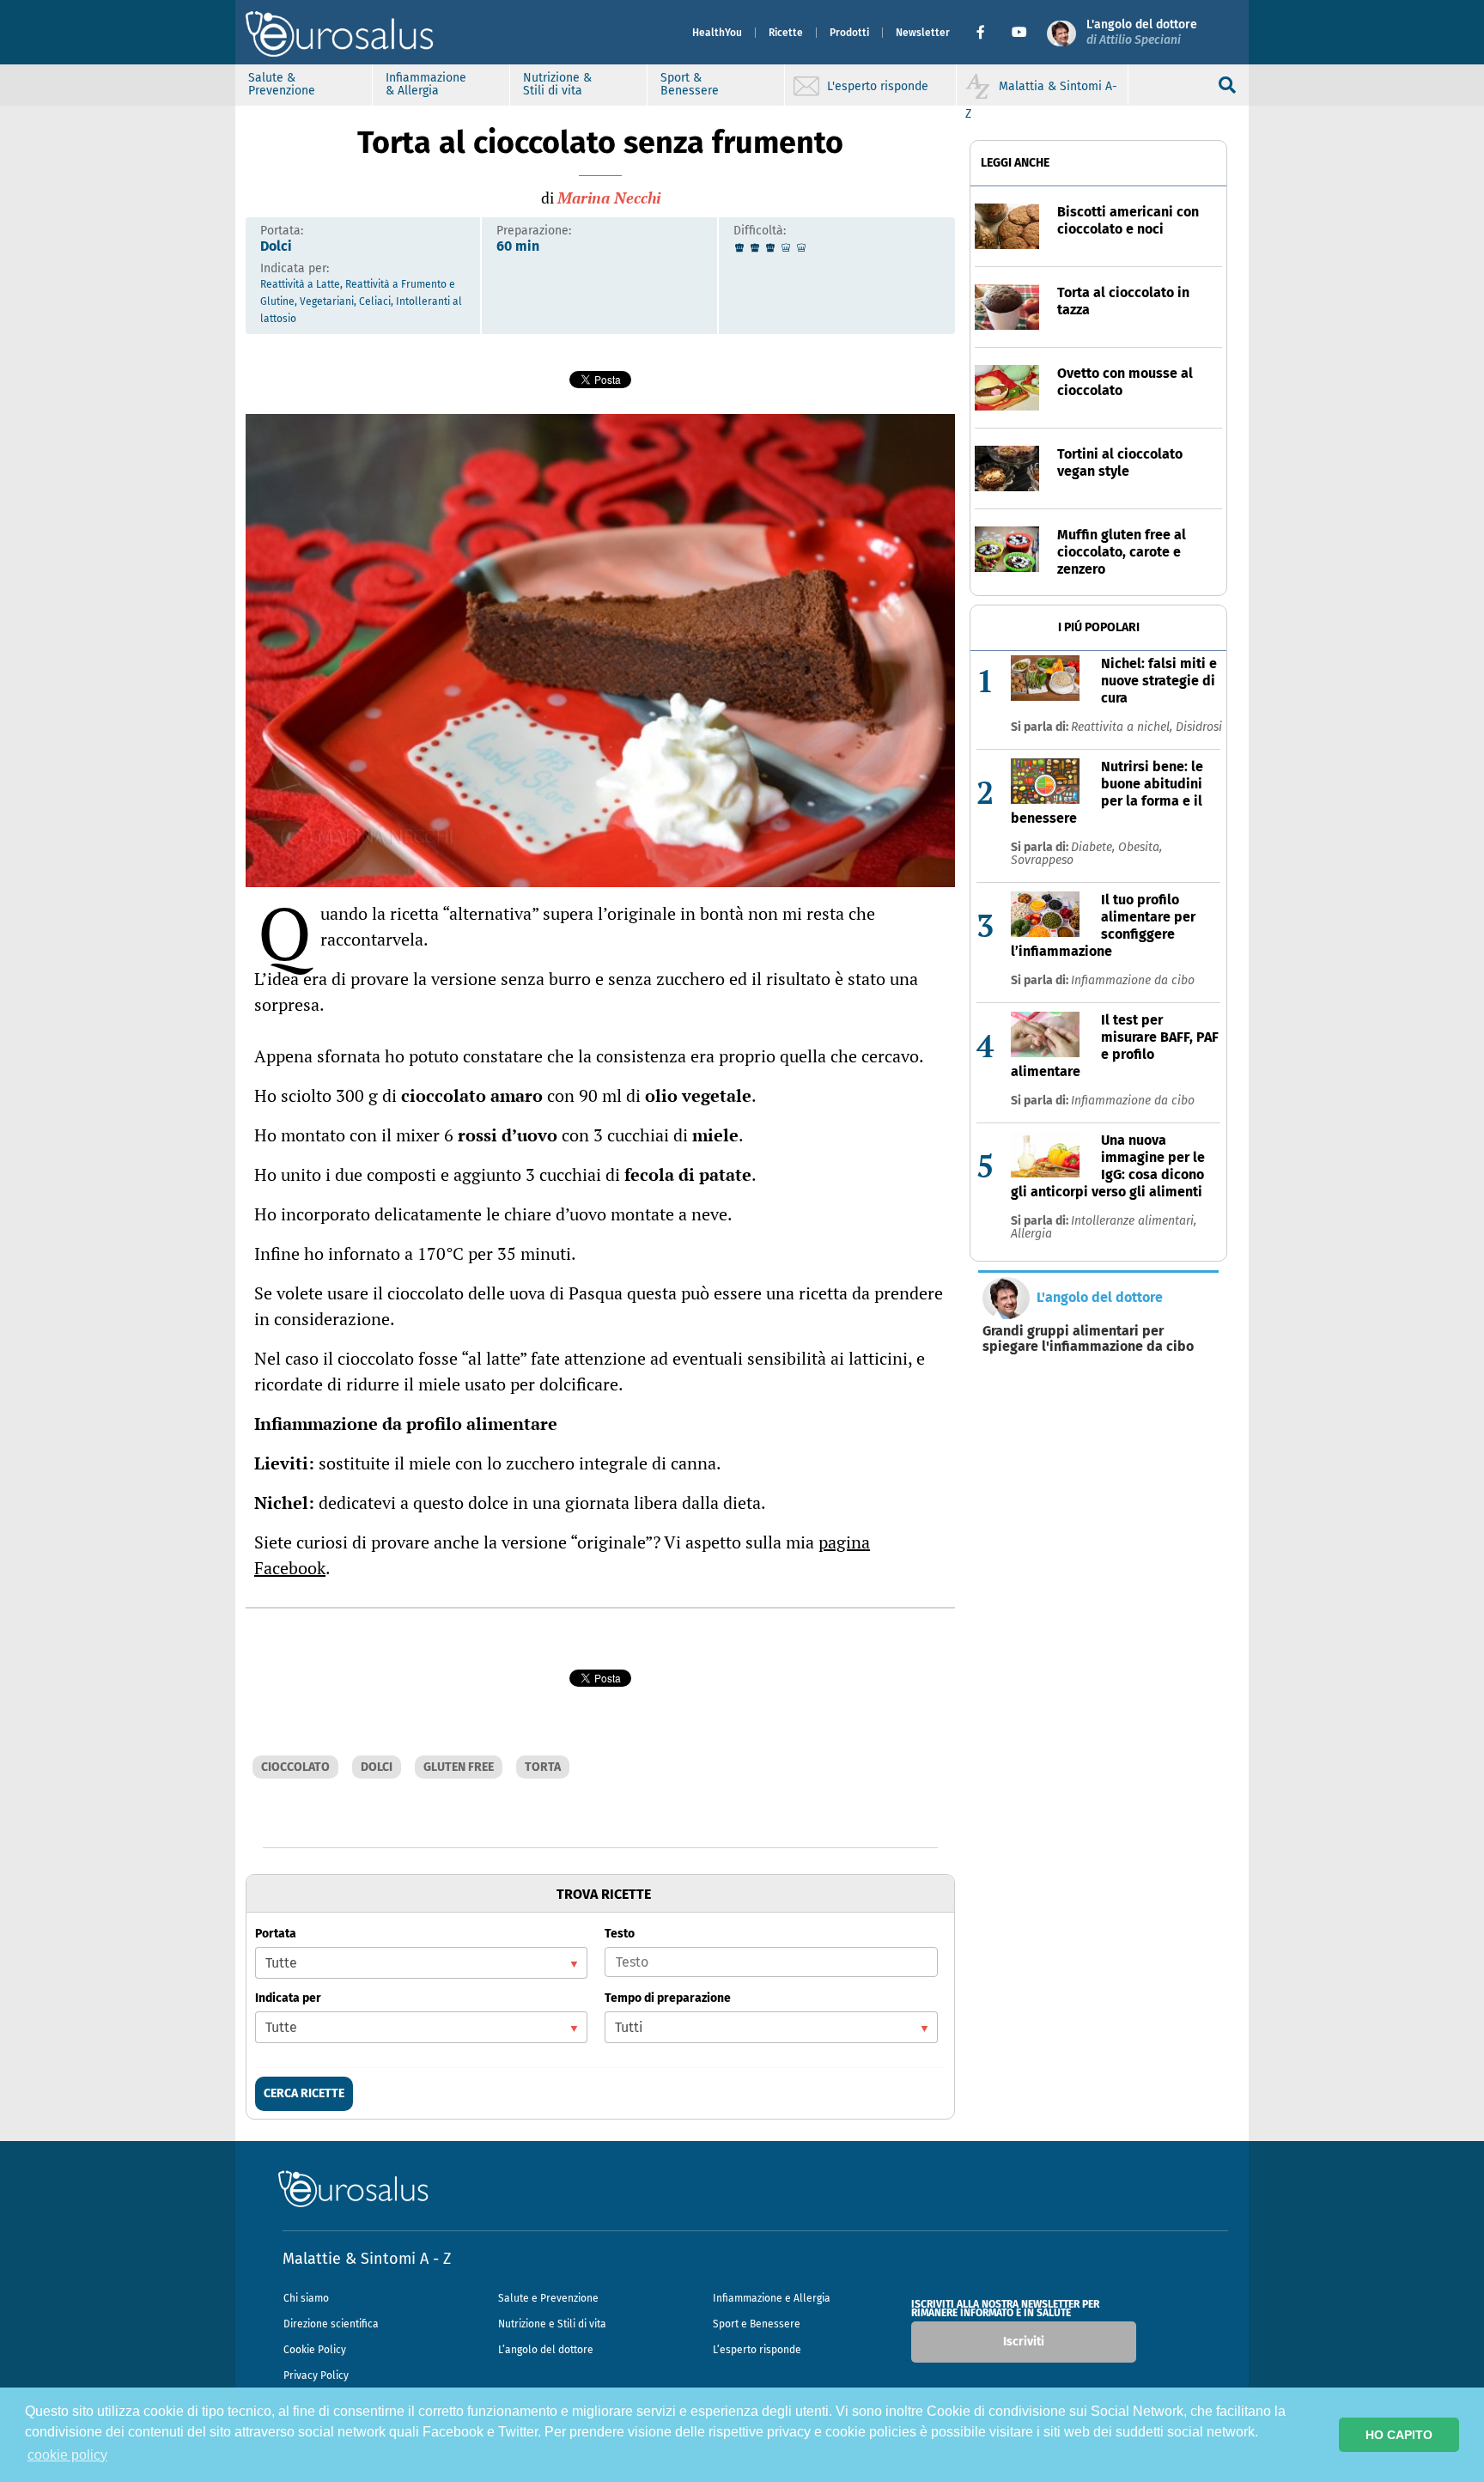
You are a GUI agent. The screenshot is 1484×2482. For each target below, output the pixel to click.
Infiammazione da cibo (1133, 980)
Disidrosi (1199, 727)
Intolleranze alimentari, (1134, 1221)
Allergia (1031, 1234)
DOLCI (377, 1767)
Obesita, (1140, 847)
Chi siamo (306, 2298)
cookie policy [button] (67, 2455)
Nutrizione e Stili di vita (552, 2324)
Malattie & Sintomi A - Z (367, 2259)
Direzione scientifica (331, 2324)
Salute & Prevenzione (282, 84)
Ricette (786, 33)
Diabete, (1095, 847)
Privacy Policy (316, 2376)
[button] (987, 33)
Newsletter (923, 33)
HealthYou (717, 33)
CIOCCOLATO (295, 1767)
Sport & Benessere (690, 84)
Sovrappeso (1042, 860)
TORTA (543, 1767)
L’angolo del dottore (546, 2350)
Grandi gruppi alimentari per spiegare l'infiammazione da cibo (1088, 1339)
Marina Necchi (609, 198)
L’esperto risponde (757, 2350)
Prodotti (849, 33)
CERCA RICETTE (304, 2093)
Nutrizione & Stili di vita (557, 84)
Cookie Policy (315, 2350)
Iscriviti (1024, 2342)
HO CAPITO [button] (1399, 2435)
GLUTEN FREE (459, 1767)
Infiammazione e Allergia (772, 2298)
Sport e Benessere (757, 2324)
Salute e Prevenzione (548, 2298)
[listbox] (421, 1962)
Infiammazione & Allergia (426, 84)
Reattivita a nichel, (1123, 727)
